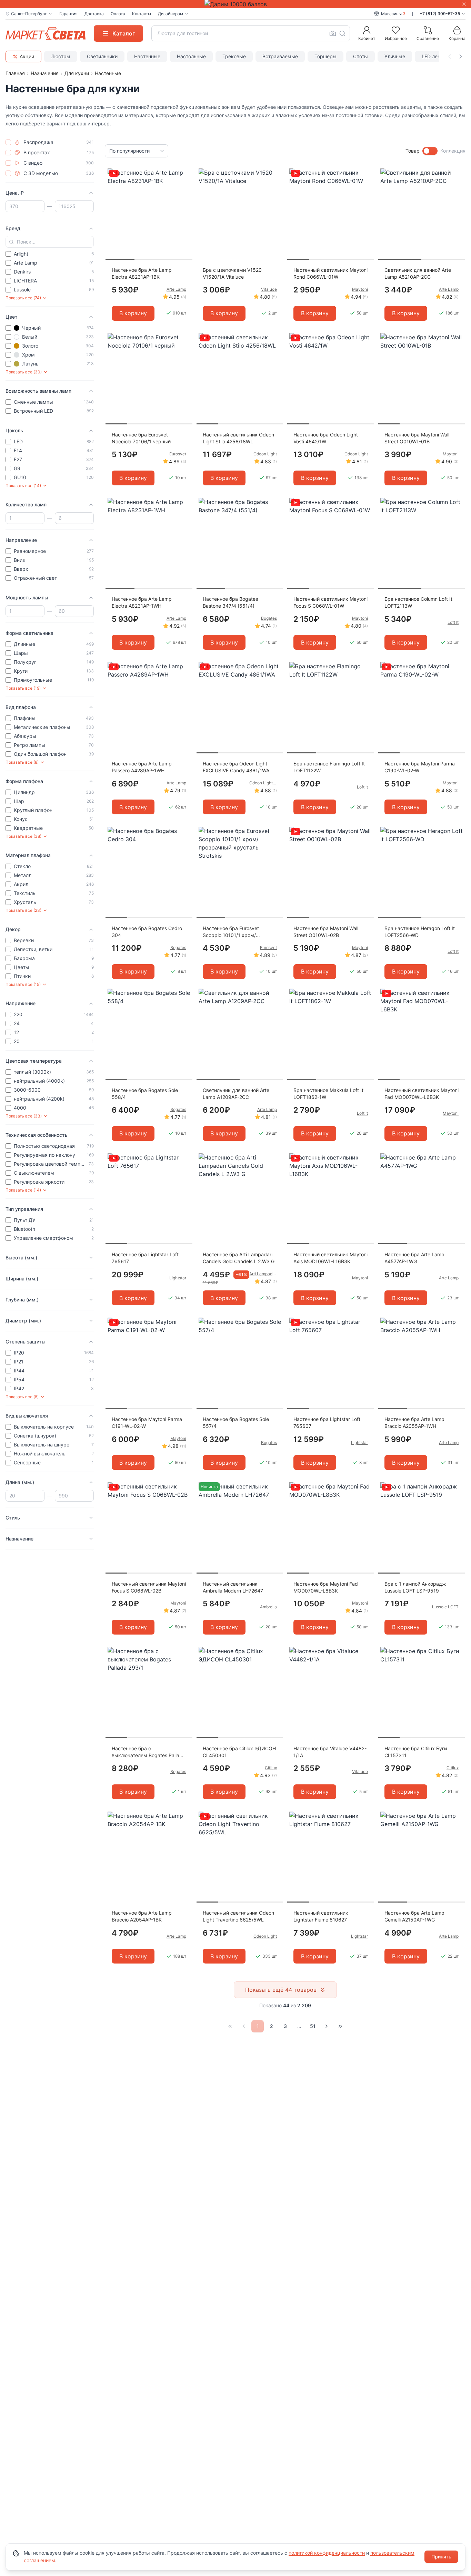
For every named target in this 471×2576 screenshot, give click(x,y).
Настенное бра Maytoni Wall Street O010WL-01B (417, 438)
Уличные (395, 56)
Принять (441, 2557)
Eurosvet (178, 454)
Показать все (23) (23, 910)
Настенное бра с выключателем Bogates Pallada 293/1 (148, 1752)
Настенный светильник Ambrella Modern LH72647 (233, 1587)
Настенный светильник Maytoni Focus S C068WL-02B (149, 1587)
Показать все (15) (23, 984)
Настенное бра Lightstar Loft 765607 (327, 1423)
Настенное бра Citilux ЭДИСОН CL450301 (239, 1752)
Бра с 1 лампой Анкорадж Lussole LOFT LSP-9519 (415, 1587)
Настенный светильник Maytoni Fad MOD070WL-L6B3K (422, 1094)
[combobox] (251, 33)
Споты (360, 56)
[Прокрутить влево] (450, 56)
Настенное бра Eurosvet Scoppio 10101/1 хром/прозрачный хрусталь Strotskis (239, 932)
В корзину (133, 313)
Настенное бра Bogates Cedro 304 (147, 932)
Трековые (234, 56)
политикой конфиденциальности (327, 2553)
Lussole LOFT (445, 1607)
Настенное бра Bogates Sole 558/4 (145, 1094)
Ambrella (268, 1607)
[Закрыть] (464, 4)
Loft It (453, 622)
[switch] (430, 151)
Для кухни (77, 73)
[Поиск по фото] (333, 33)
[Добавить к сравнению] (185, 187)
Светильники (102, 56)
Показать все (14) (23, 486)
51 (313, 2026)
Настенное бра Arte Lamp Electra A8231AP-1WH (142, 602)
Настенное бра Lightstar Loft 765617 (145, 1258)
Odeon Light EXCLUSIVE (263, 783)
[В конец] (340, 2026)
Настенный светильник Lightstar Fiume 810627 (321, 1916)
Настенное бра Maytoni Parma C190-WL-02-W (420, 767)
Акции (27, 56)
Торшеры (325, 56)
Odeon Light (265, 454)
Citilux (271, 1768)
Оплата (118, 14)
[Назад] (244, 2026)
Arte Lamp (176, 289)
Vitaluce (269, 289)
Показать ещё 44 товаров (281, 1990)
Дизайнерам (171, 14)
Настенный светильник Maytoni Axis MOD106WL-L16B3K (330, 1258)
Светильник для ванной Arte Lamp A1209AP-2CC (236, 1094)
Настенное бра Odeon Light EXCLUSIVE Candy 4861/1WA (236, 767)
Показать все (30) (24, 372)
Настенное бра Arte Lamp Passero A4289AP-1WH (142, 767)
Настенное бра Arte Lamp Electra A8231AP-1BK (142, 273)
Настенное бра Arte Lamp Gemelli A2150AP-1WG (414, 1916)
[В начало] (230, 2026)
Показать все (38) (23, 836)
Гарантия (68, 14)
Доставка (94, 14)
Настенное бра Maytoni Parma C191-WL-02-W (147, 1423)
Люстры (61, 56)
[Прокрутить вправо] (461, 56)
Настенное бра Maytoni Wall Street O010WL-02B (326, 932)
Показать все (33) (24, 1116)
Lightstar (178, 1278)
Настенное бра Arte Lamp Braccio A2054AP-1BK (142, 1916)
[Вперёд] (327, 2026)
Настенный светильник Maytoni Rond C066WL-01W (330, 273)
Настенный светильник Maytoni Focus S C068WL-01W (330, 602)
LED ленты (434, 56)
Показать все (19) (23, 688)
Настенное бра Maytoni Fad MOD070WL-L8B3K (326, 1587)
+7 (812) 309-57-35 (440, 14)
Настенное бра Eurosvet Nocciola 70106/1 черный (141, 438)
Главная (15, 73)
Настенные (147, 56)
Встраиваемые (280, 56)
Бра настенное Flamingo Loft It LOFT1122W (329, 767)
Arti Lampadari (263, 1274)
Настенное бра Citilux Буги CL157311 (416, 1752)
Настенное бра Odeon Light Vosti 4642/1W (326, 438)
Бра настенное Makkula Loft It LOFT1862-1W (328, 1094)
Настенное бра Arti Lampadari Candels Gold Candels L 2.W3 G (239, 1258)
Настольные (191, 56)
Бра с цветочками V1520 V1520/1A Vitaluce (232, 273)
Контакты (142, 14)
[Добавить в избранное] (185, 174)
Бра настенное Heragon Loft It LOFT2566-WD (420, 932)
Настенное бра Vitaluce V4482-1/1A (330, 1752)
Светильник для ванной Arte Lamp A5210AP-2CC (418, 273)
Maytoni (360, 289)
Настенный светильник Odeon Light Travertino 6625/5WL (238, 1916)
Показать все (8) (22, 762)
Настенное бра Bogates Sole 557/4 (236, 1423)
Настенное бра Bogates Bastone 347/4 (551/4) (230, 602)
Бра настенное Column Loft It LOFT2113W (418, 602)
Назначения (45, 73)
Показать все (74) (23, 298)
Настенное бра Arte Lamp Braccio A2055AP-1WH (414, 1423)
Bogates (269, 618)
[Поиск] (342, 33)
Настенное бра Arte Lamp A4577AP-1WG (414, 1258)
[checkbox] (8, 142)
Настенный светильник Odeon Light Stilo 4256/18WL (238, 438)
